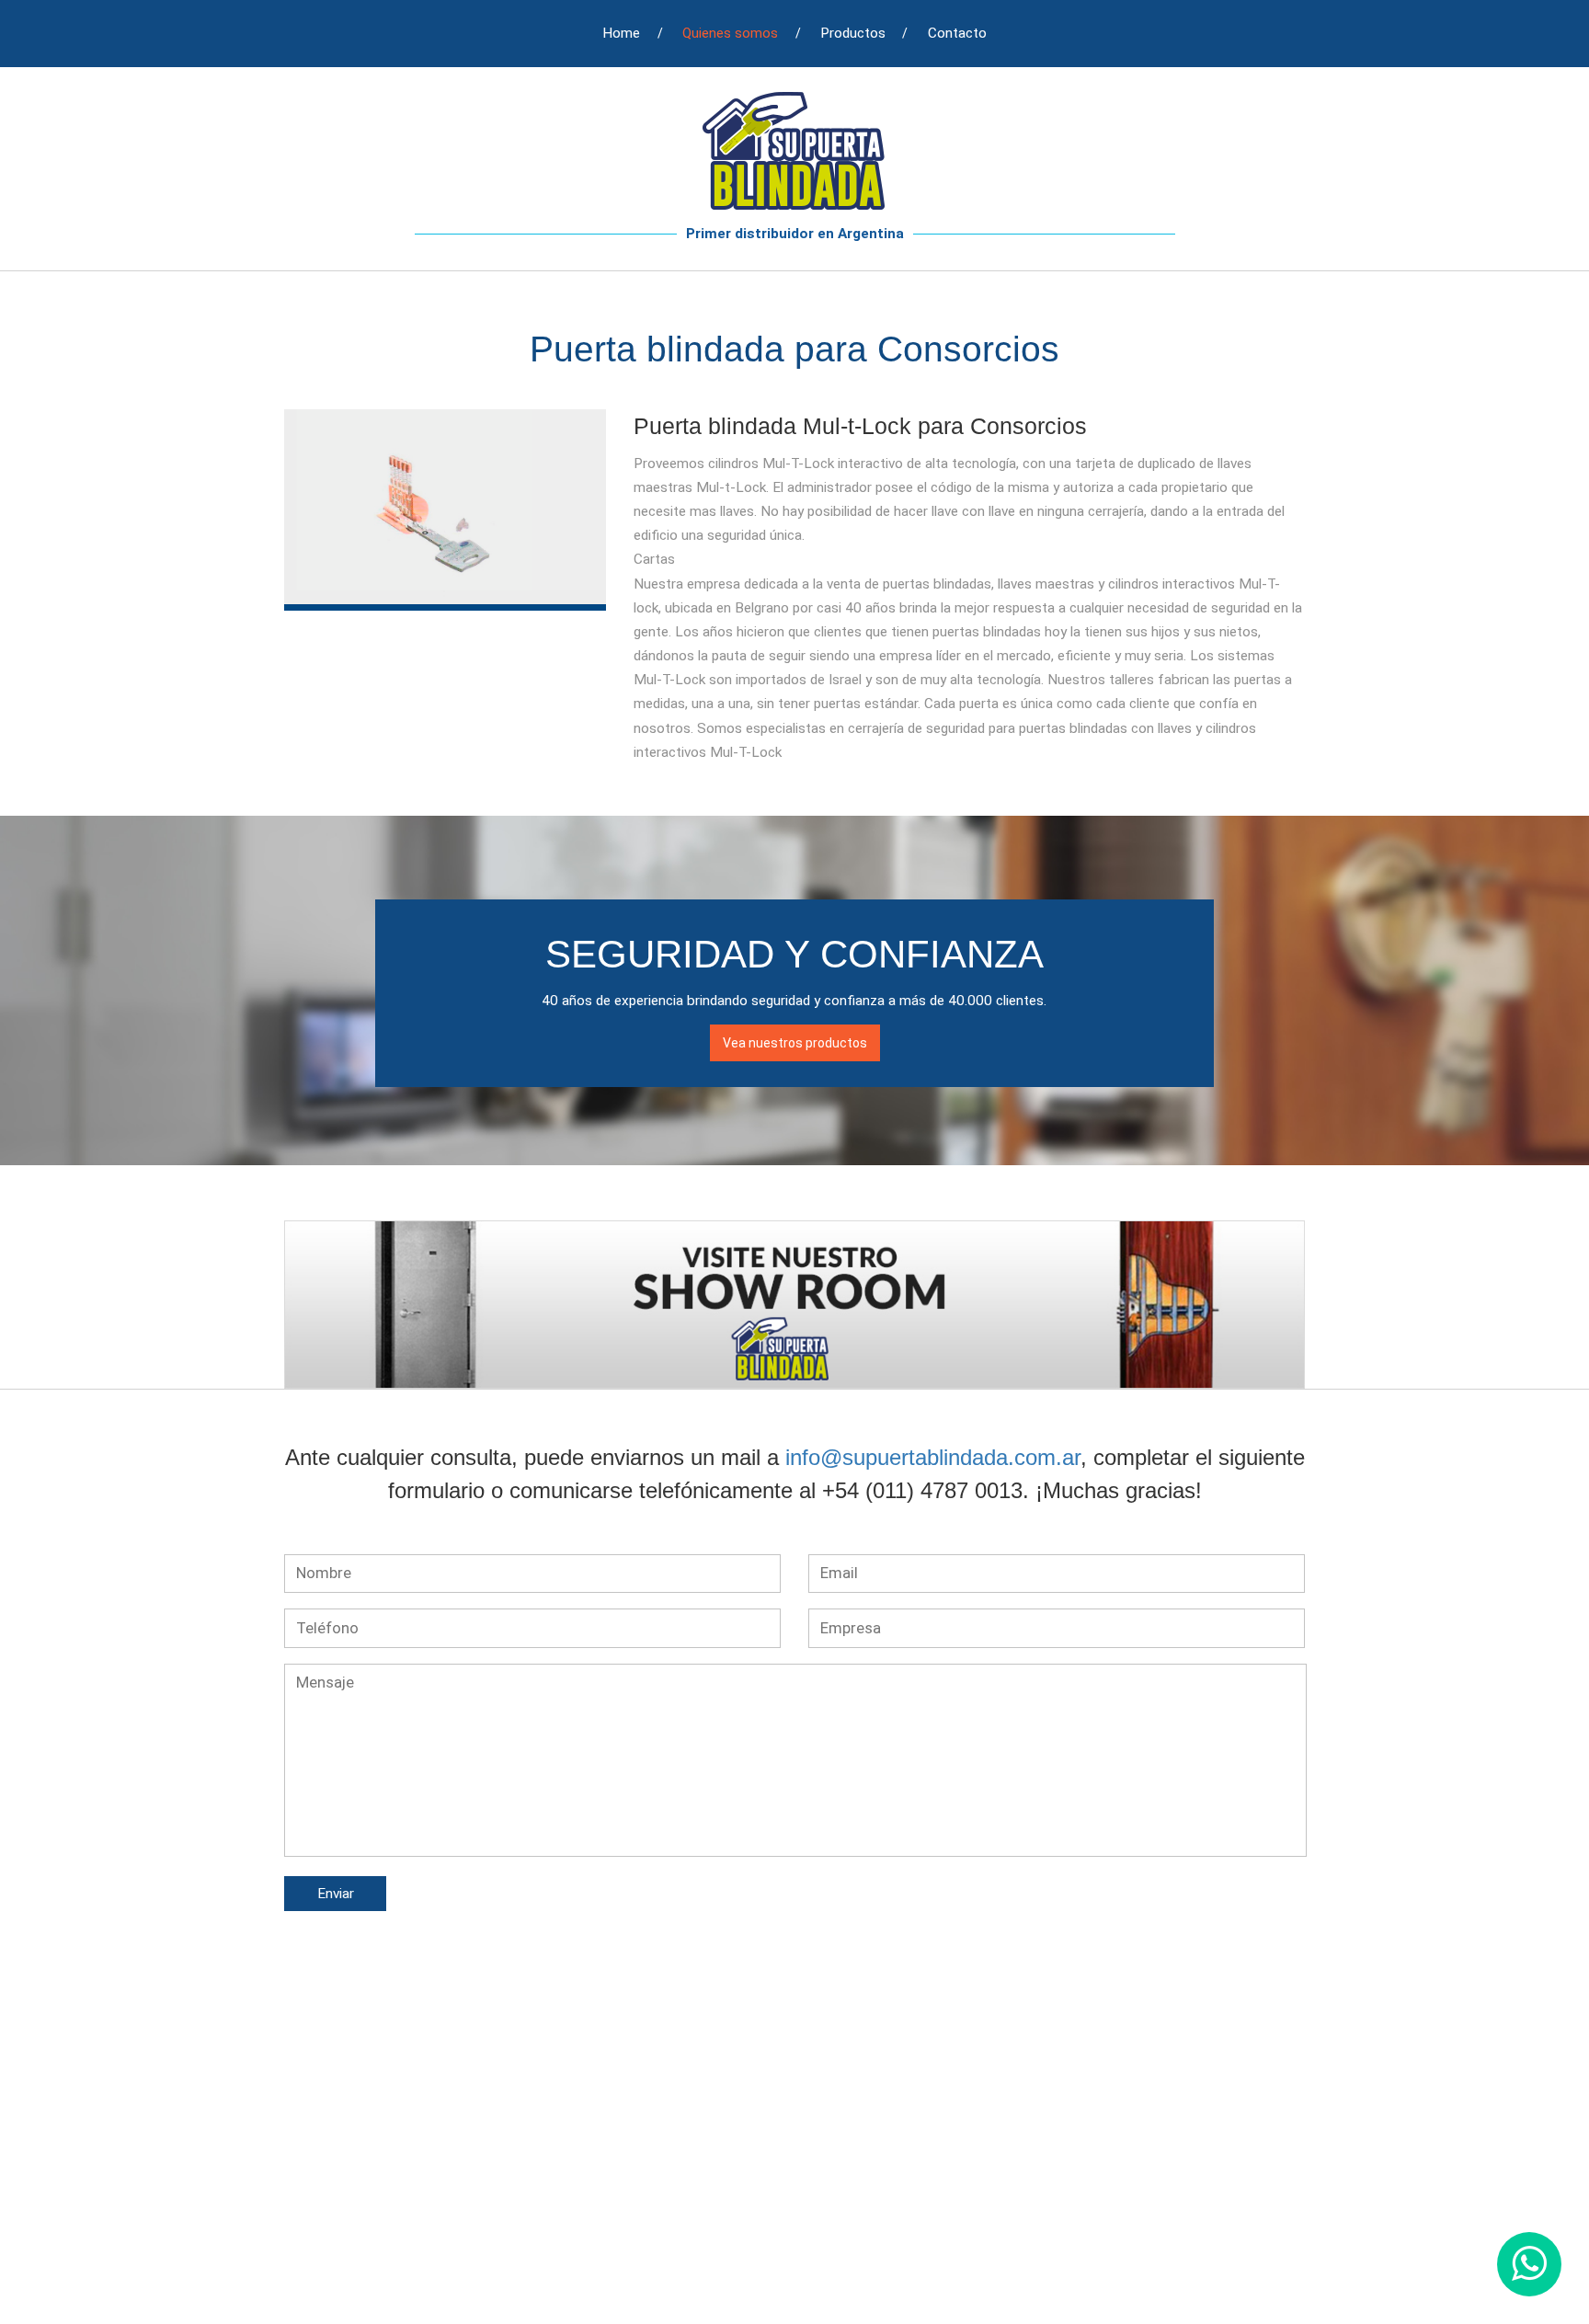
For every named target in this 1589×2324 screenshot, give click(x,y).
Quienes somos (730, 33)
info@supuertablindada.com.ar (933, 1457)
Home (621, 33)
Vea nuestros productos (795, 1043)
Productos (853, 33)
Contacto (957, 33)
